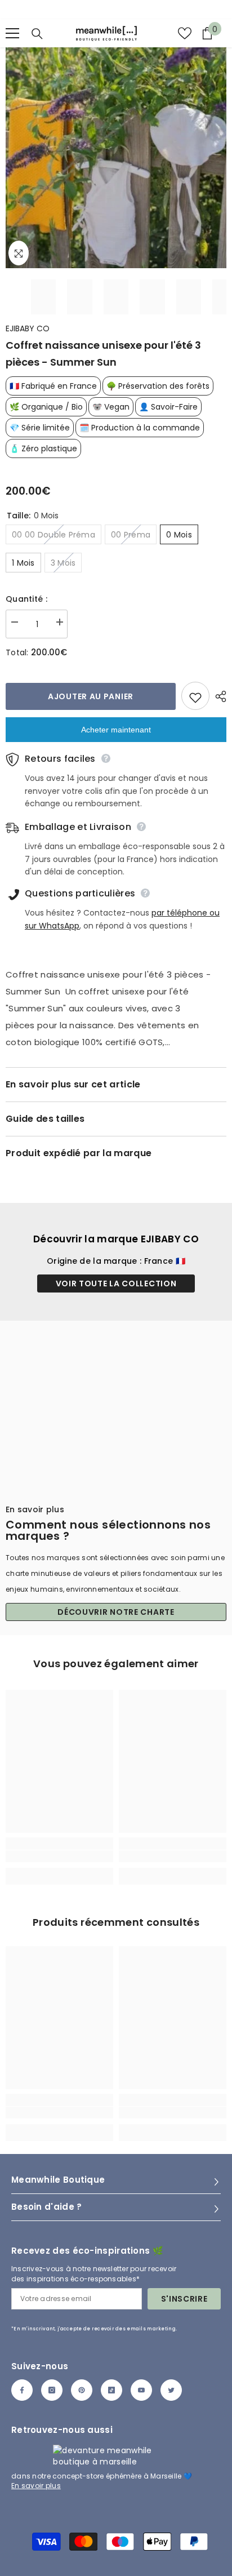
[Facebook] (22, 2390)
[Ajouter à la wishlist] (195, 696)
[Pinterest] (82, 2390)
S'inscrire (184, 2299)
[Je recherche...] (37, 34)
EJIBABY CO (28, 328)
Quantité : (26, 599)
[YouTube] (141, 2390)
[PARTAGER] (218, 696)
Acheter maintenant (116, 730)
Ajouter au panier (91, 696)
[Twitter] (171, 2390)
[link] (59, 1856)
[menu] (12, 33)
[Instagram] (52, 2390)
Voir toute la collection (116, 1283)
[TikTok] (111, 2390)
